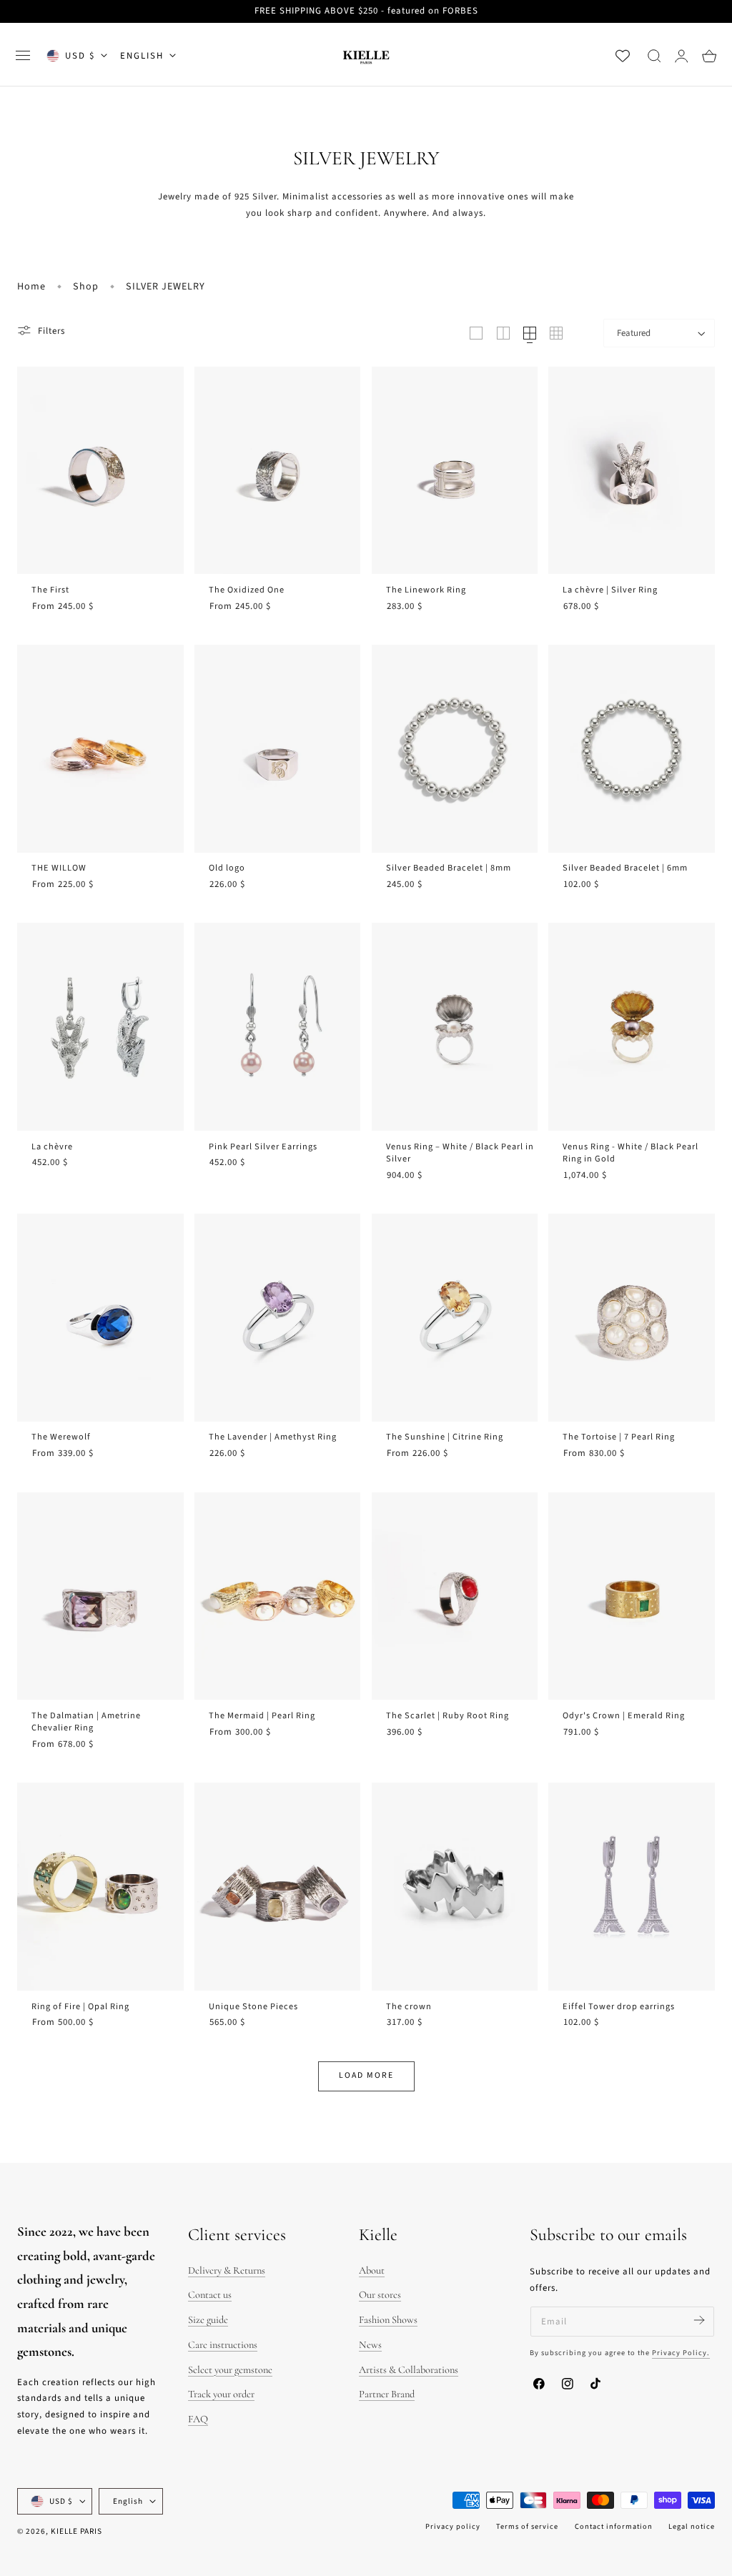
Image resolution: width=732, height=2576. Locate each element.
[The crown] (455, 1887)
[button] (23, 56)
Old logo (227, 868)
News (370, 2345)
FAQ (198, 2419)
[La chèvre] (100, 1027)
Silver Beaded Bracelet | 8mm (449, 868)
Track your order (221, 2394)
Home (31, 287)
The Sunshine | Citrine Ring (445, 1437)
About (372, 2270)
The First (50, 590)
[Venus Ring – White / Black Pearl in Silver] (455, 1027)
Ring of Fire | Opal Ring (80, 2007)
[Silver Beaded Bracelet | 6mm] (632, 749)
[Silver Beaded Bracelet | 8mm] (455, 749)
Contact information (614, 2526)
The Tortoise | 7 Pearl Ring (619, 1437)
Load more (366, 2075)
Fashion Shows (388, 2320)
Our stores (380, 2295)
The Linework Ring (426, 590)
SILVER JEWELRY (165, 287)
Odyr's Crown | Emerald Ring (624, 1716)
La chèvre (52, 1147)
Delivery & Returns (227, 2270)
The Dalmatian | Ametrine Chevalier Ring (86, 1722)
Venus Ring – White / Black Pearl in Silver (460, 1153)
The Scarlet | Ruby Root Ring (447, 1716)
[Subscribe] (699, 2320)
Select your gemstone (230, 2370)
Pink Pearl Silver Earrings (263, 1147)
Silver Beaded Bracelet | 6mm (625, 868)
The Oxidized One (247, 590)
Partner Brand (387, 2394)
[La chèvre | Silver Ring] (632, 471)
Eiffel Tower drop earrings (619, 2007)
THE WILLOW (59, 868)
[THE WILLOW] (100, 749)
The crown (409, 2007)
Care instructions (223, 2345)
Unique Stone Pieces (253, 2007)
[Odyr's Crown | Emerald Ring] (632, 1596)
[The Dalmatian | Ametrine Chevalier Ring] (100, 1596)
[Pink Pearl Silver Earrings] (278, 1027)
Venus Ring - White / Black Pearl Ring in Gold (630, 1153)
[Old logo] (278, 749)
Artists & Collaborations (409, 2370)
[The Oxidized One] (278, 471)
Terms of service (527, 2526)
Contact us (210, 2295)
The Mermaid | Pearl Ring (262, 1716)
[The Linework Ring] (455, 471)
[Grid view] (476, 333)
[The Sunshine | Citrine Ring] (455, 1318)
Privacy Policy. (681, 2353)
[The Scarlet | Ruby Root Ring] (455, 1596)
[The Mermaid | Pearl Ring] (278, 1596)
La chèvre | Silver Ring (610, 590)
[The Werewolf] (100, 1318)
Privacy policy (453, 2526)
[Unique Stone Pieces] (278, 1887)
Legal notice (692, 2526)
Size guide (208, 2320)
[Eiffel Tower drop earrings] (632, 1887)
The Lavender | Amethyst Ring (273, 1437)
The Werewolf (61, 1437)
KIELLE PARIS (76, 2531)
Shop (86, 287)
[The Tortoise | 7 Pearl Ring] (632, 1318)
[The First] (100, 471)
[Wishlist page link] (623, 56)
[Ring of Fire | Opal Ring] (100, 1887)
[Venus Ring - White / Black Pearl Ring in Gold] (632, 1027)
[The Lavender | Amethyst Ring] (278, 1318)
